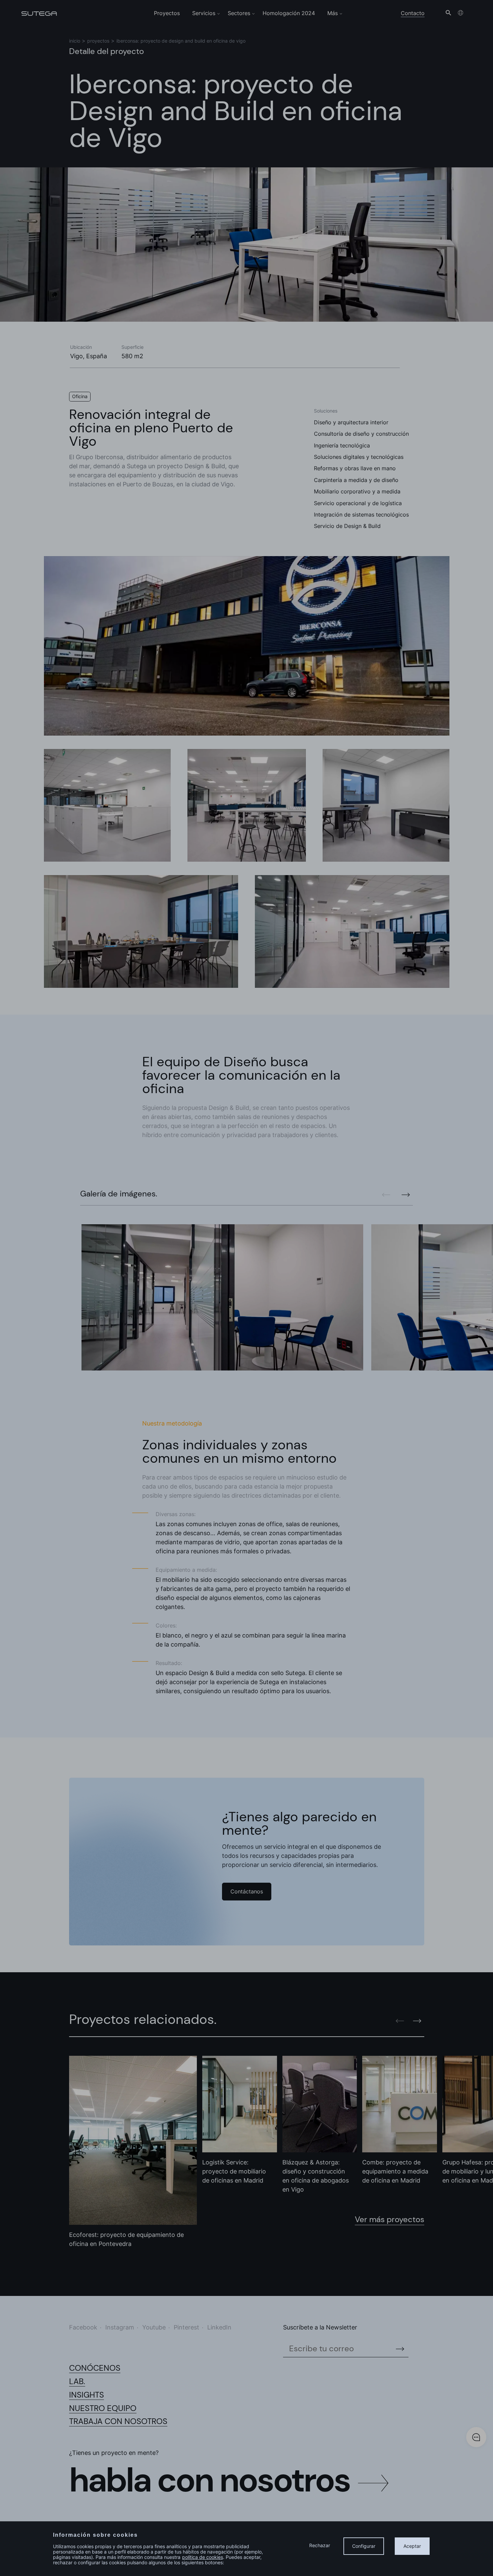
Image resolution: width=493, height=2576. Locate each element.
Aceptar (412, 2546)
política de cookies (203, 2557)
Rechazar (320, 2545)
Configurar (364, 2546)
